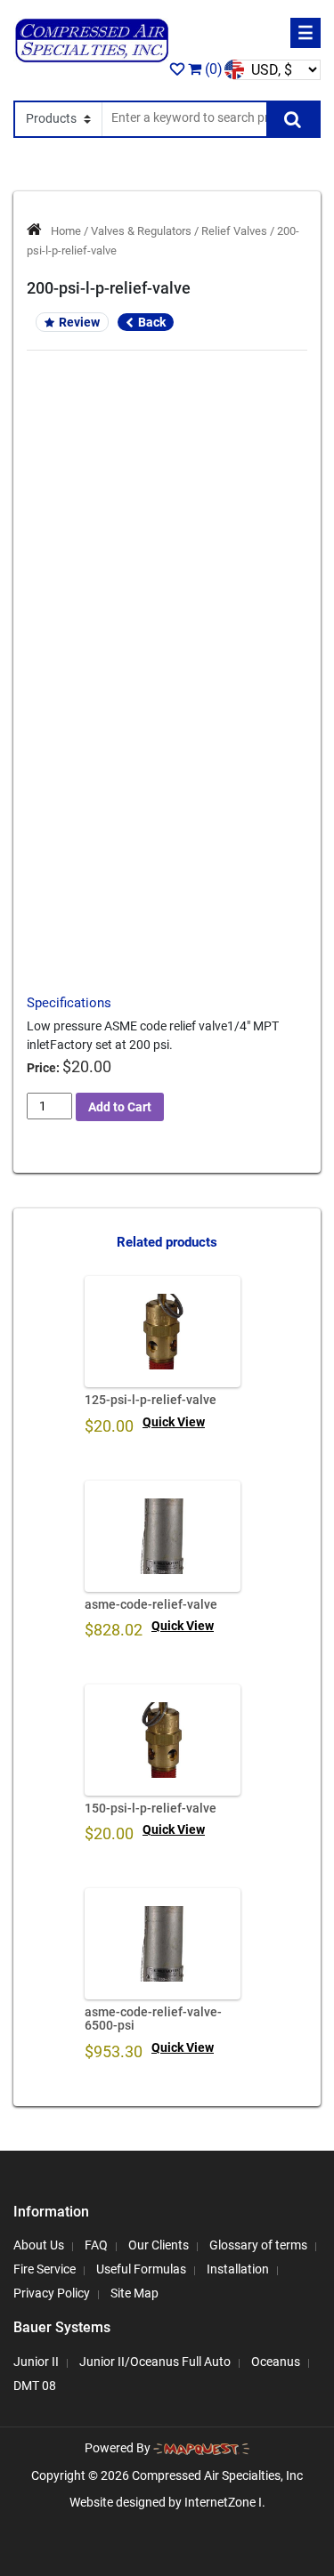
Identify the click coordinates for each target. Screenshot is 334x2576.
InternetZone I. (225, 2502)
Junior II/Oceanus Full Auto (155, 2362)
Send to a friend (167, 791)
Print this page (167, 822)
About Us (39, 2245)
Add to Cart (120, 1107)
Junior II (36, 2362)
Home (66, 231)
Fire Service (45, 2269)
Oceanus (276, 2362)
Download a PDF (167, 853)
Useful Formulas (141, 2269)
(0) (212, 69)
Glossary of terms (258, 2245)
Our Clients (159, 2245)
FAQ (96, 2245)
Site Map (134, 2293)
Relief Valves (234, 231)
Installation (238, 2269)
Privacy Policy (52, 2293)
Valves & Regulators (141, 231)
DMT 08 (35, 2386)
